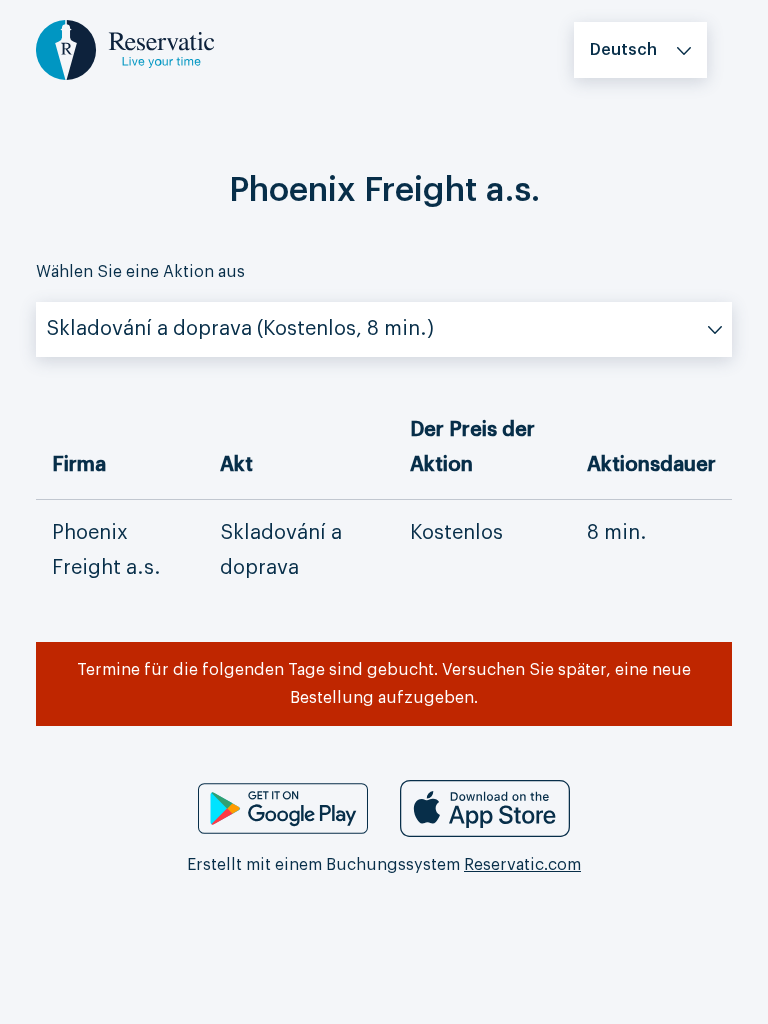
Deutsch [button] (623, 50)
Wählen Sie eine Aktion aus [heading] (140, 272)
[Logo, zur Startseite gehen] (125, 49)
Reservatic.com (522, 865)
